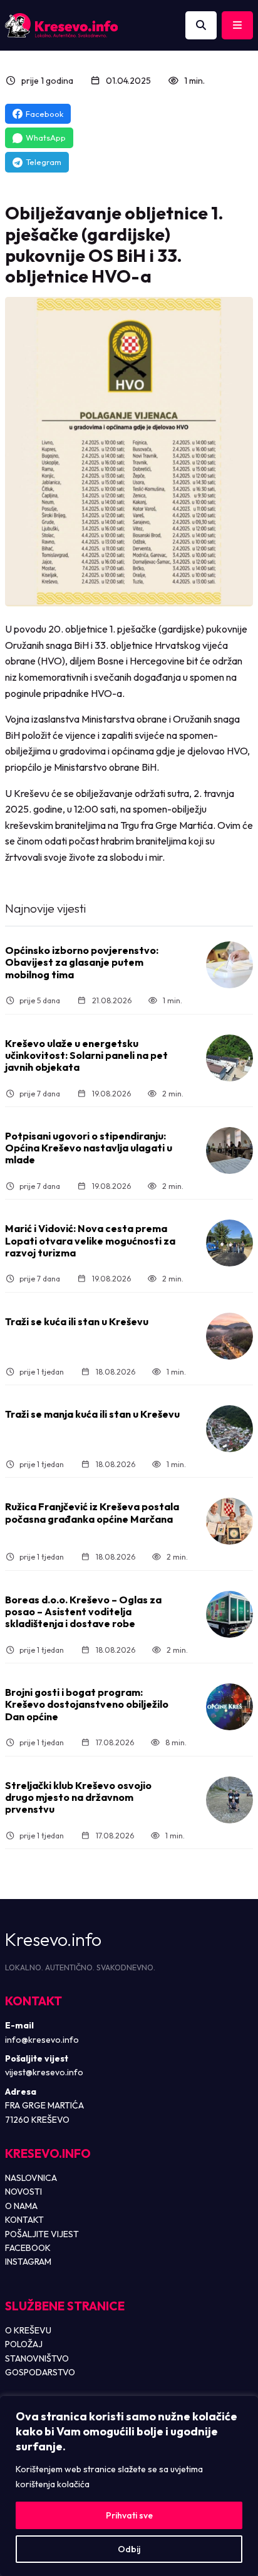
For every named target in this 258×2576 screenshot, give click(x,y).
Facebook (44, 114)
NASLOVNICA (31, 2178)
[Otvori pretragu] (201, 26)
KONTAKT (24, 2220)
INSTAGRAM (28, 2262)
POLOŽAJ (24, 2344)
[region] (129, 2486)
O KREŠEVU (28, 2330)
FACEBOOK (28, 2248)
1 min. (194, 81)
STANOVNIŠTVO (37, 2358)
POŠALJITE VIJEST (42, 2234)
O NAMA (21, 2206)
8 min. (176, 1742)
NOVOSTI (23, 2192)
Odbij (129, 2549)
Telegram (44, 162)
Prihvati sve (129, 2515)
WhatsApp (46, 138)
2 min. (173, 1094)
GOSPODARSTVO (40, 2372)
